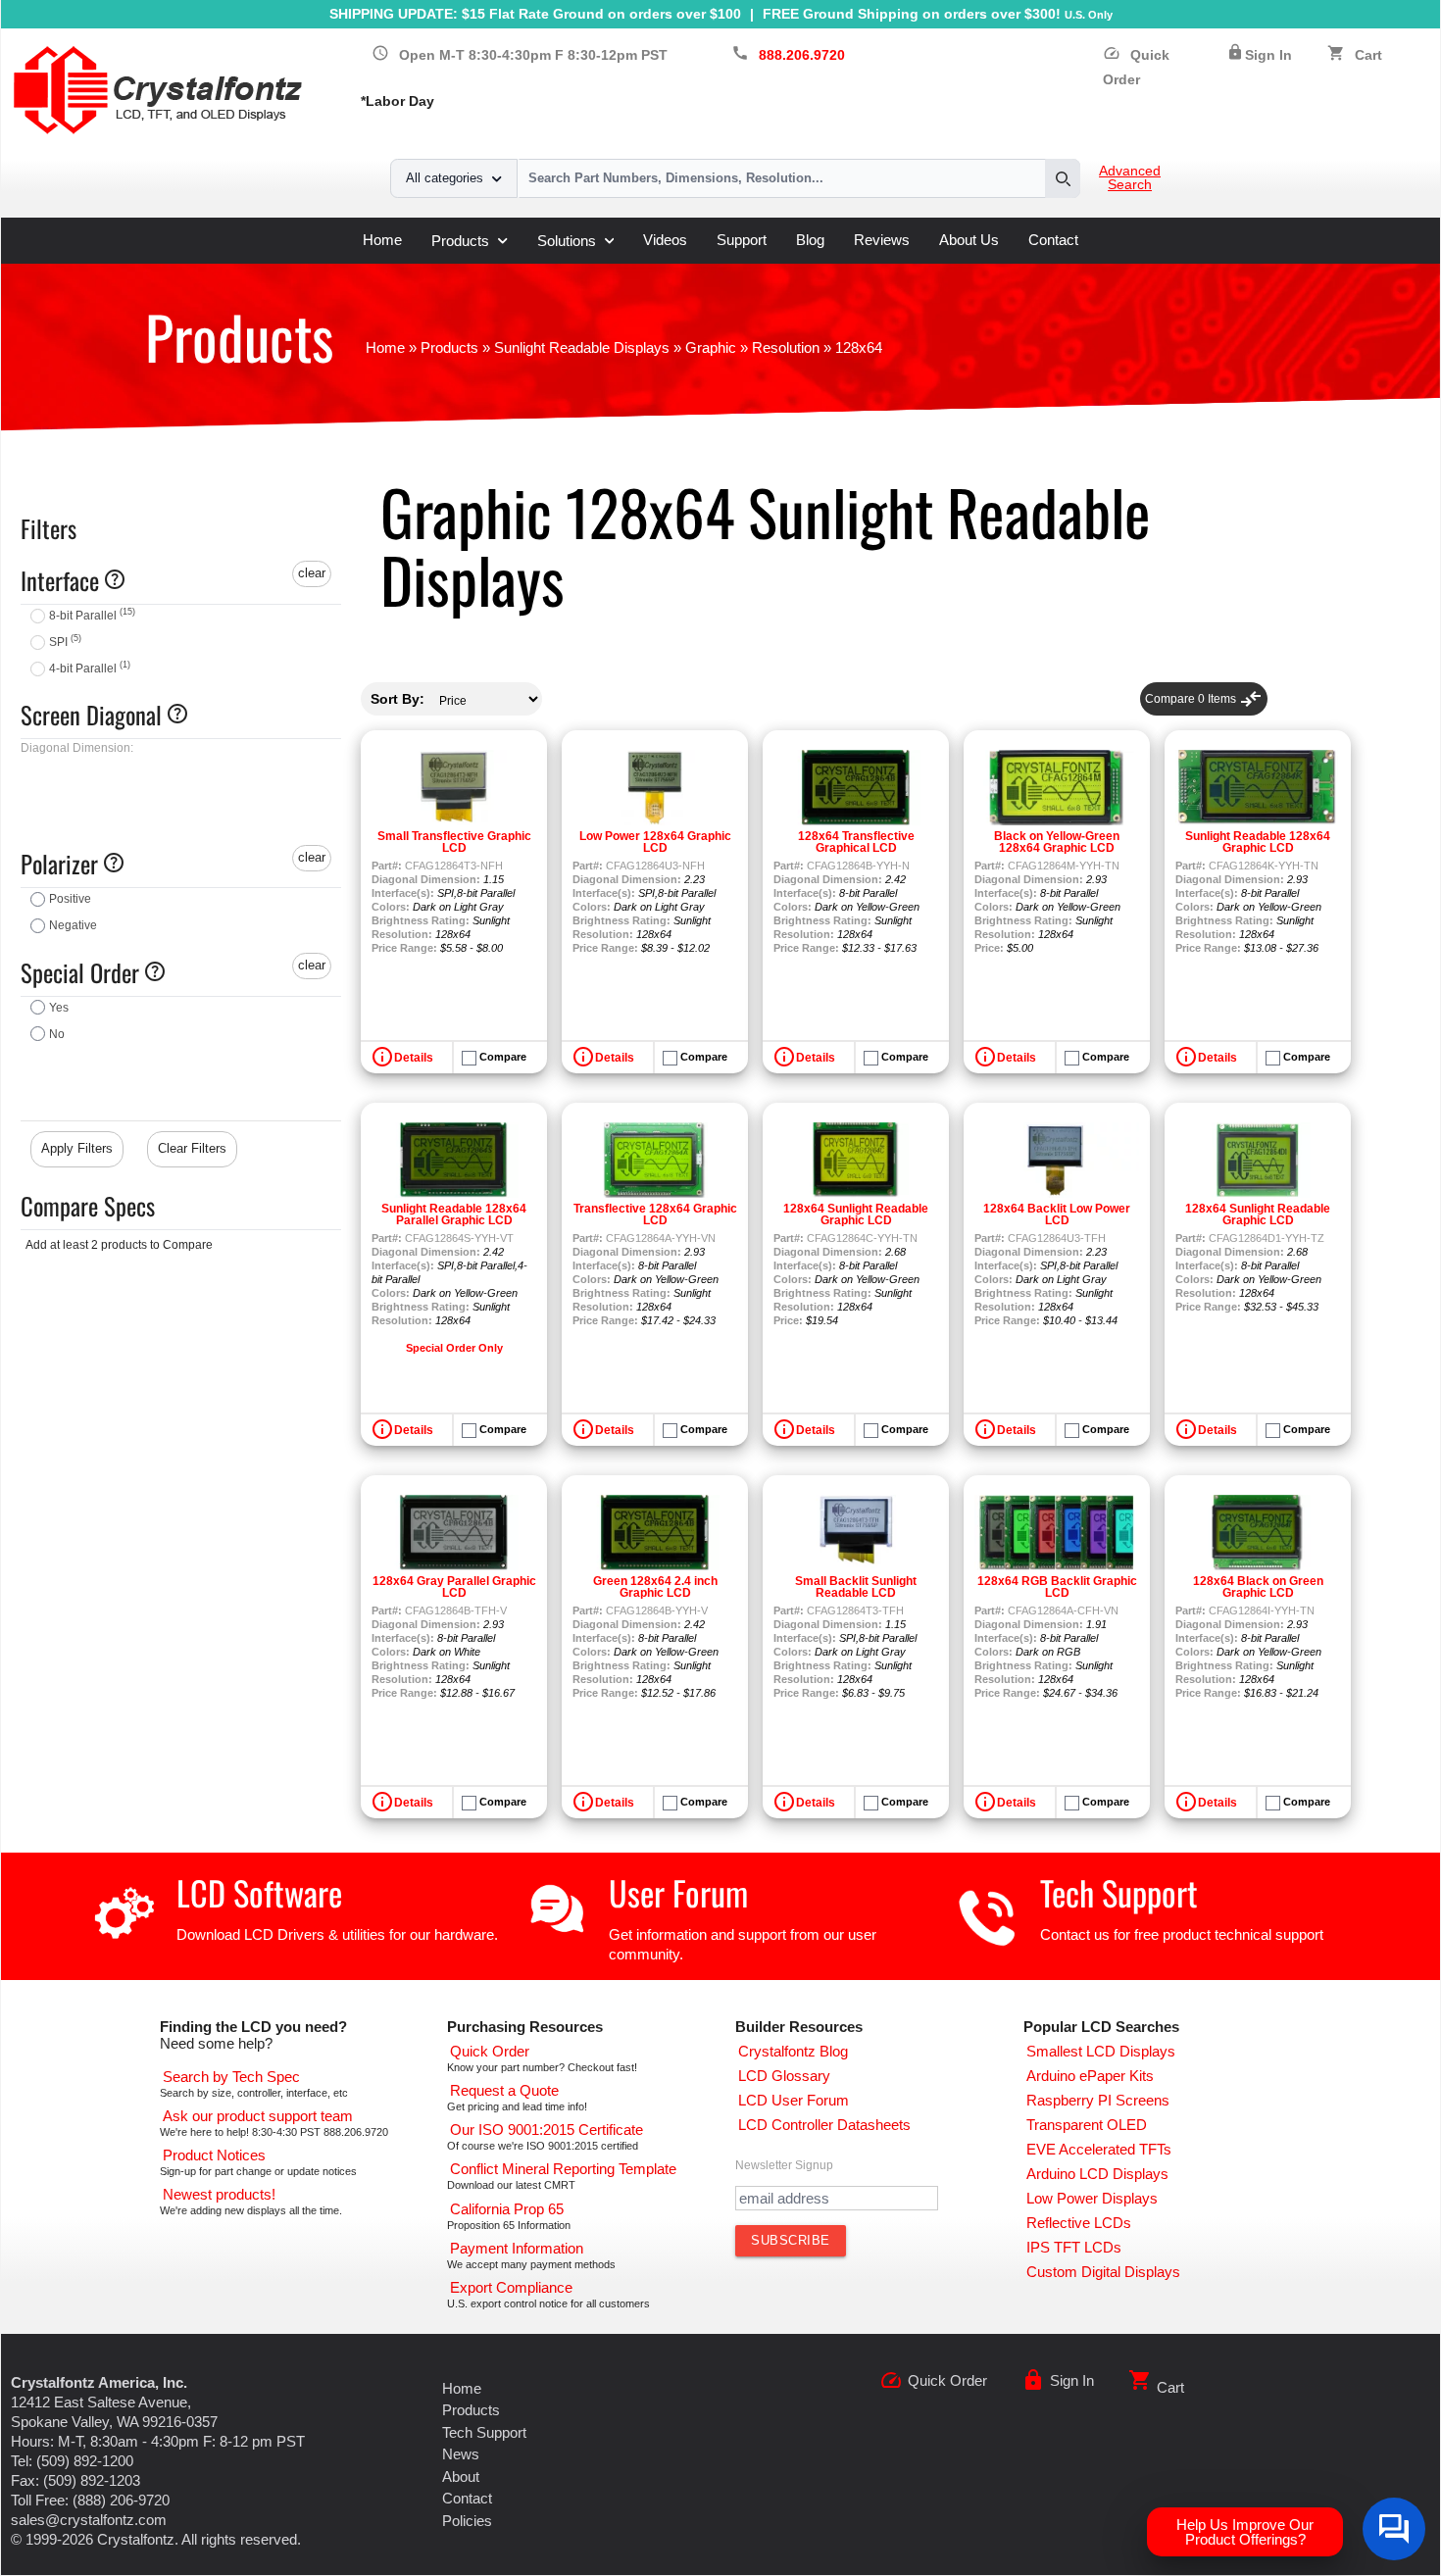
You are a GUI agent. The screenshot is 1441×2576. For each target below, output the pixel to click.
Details (414, 1058)
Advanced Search (1130, 178)
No (57, 1034)
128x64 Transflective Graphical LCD (856, 842)
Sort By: (398, 699)
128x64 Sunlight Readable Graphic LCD (856, 1214)
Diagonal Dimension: (77, 748)
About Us (969, 240)
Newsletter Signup (784, 2165)
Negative (73, 925)
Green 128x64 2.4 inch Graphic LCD (655, 1587)
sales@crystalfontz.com (89, 2520)
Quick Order (947, 2380)
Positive (70, 899)
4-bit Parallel (90, 669)
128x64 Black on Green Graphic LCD (1258, 1587)
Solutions (567, 241)
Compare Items (1204, 699)
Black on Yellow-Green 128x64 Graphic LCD (1057, 842)
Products (460, 241)
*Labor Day (398, 101)
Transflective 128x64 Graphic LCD (655, 1214)
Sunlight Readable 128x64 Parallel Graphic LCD (454, 1214)
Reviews (882, 240)
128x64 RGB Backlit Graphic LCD (1057, 1587)
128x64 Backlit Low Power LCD (1057, 1214)
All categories (445, 178)
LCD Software (259, 1892)
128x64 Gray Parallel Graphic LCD (454, 1587)
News (461, 2454)
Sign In (1268, 55)
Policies (467, 2521)
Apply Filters (77, 1148)
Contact (1053, 240)
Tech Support (1119, 1892)
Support (742, 240)
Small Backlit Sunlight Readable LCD (856, 1587)
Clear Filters (192, 1148)
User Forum (678, 1892)
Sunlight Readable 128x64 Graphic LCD (1258, 842)
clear (312, 573)
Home (382, 240)
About (461, 2477)
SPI (65, 642)
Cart (1368, 55)
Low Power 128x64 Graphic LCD (655, 842)
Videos (665, 240)
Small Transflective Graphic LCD (454, 842)
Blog (810, 240)
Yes (59, 1008)
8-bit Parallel (92, 616)
